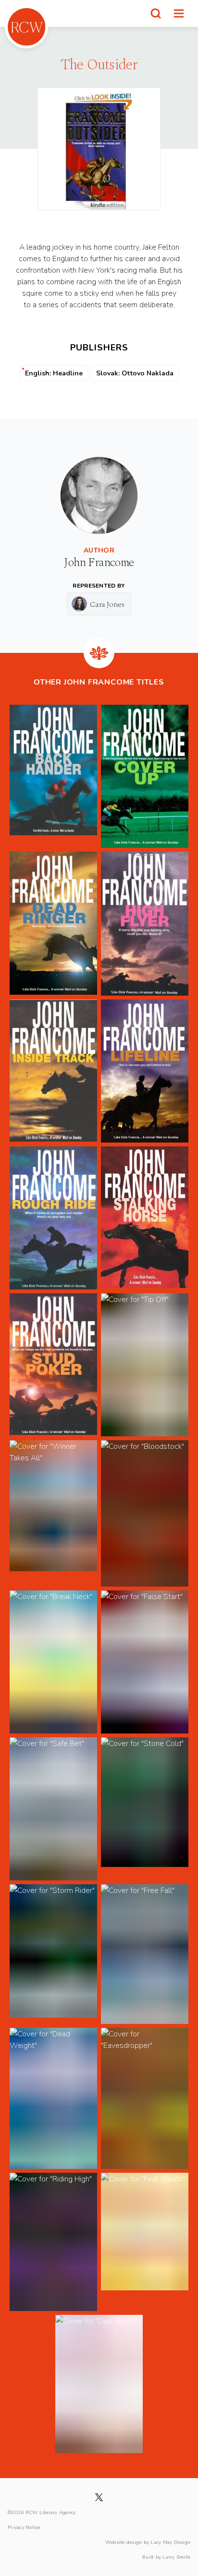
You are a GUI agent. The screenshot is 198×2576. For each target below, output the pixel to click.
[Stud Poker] (53, 1365)
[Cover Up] (145, 776)
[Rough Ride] (53, 1218)
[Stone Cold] (145, 1809)
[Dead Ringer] (53, 924)
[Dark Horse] (99, 2384)
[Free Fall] (145, 1954)
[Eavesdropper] (145, 2098)
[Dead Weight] (53, 2098)
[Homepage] (26, 27)
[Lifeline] (145, 1071)
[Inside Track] (53, 1071)
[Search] (156, 13)
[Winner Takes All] (53, 1513)
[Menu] (179, 13)
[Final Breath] (145, 2242)
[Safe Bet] (53, 1809)
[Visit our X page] (99, 2497)
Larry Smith (176, 2557)
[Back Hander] (53, 776)
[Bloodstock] (145, 1513)
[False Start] (145, 1662)
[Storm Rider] (53, 1954)
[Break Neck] (53, 1662)
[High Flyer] (145, 924)
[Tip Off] (145, 1365)
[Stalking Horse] (145, 1218)
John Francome (99, 563)
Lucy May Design (170, 2542)
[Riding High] (53, 2242)
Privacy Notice (24, 2527)
